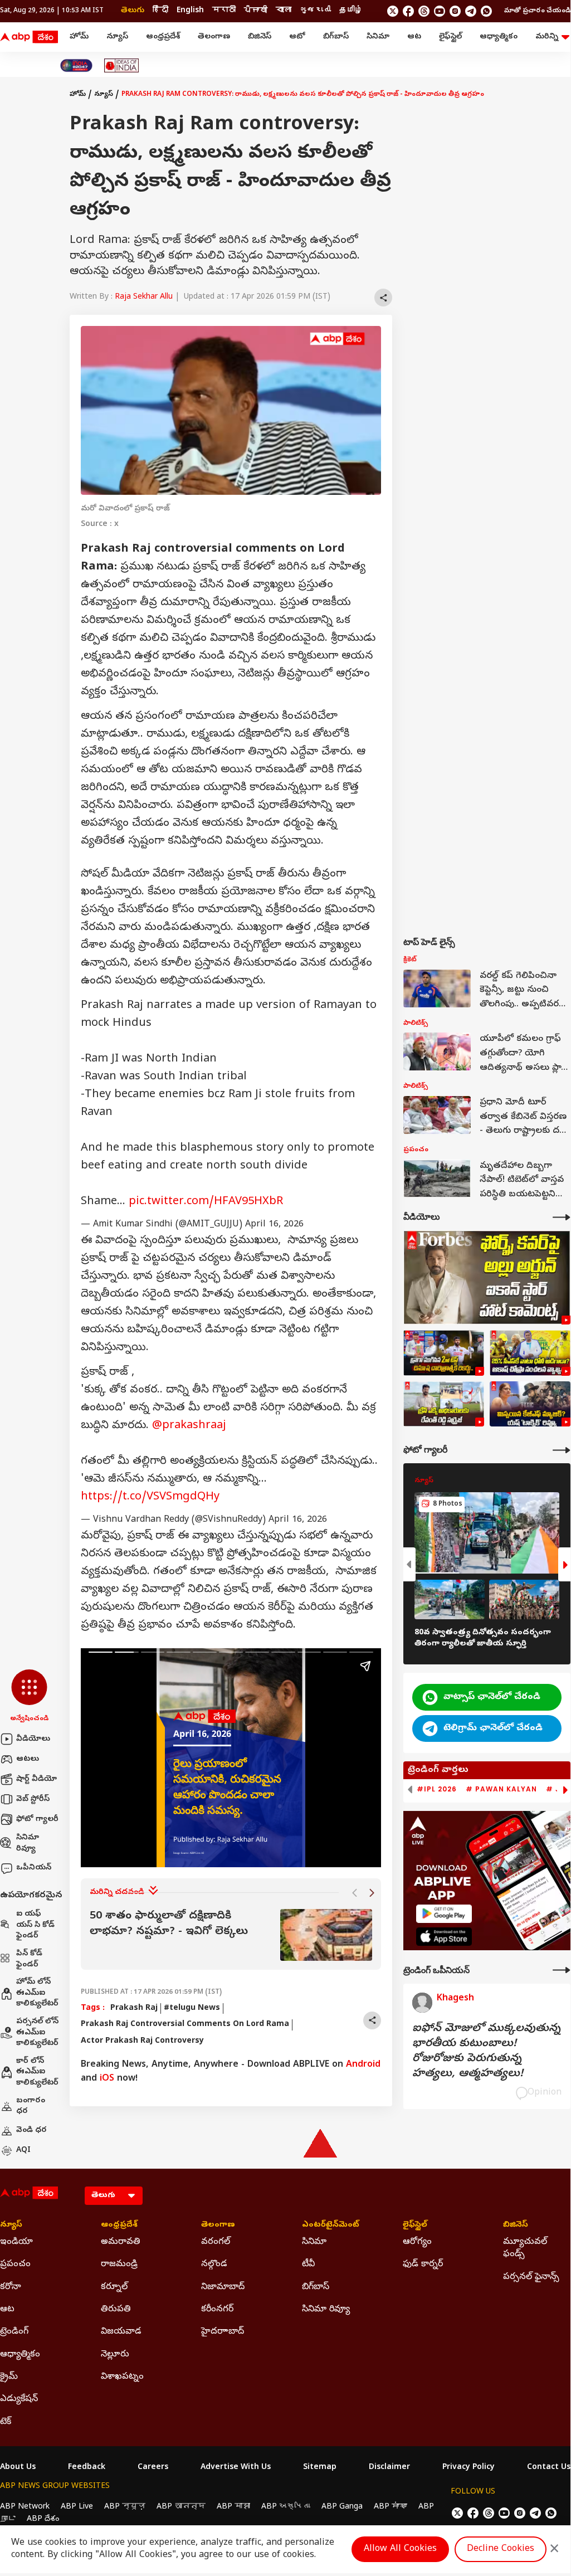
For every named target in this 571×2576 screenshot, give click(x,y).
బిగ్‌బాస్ (336, 37)
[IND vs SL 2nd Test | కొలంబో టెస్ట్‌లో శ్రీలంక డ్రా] (444, 1353)
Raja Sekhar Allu (144, 297)
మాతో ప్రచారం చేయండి (537, 11)
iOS (107, 2079)
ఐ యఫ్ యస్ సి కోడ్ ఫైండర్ (35, 1925)
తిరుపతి (116, 2310)
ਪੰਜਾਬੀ (256, 11)
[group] (231, 1935)
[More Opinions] (562, 1970)
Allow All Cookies (400, 2549)
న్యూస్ (117, 37)
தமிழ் (351, 11)
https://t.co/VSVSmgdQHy (150, 1498)
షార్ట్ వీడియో (36, 1779)
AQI (23, 2151)
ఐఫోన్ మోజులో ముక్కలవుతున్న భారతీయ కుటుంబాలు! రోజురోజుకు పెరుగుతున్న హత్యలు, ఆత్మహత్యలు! (486, 2052)
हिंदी (160, 11)
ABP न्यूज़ (125, 2507)
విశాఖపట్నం (122, 2377)
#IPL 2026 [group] (437, 1789)
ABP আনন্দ (181, 2507)
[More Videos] (562, 1217)
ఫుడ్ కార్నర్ (423, 2265)
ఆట (414, 37)
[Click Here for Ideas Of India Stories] (122, 65)
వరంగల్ (216, 2242)
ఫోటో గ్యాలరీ (37, 1820)
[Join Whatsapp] (486, 11)
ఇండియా (16, 2242)
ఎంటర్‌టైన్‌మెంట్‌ (331, 2226)
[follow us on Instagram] (455, 11)
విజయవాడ (121, 2332)
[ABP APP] (444, 1914)
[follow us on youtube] (440, 11)
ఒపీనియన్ (34, 1868)
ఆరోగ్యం (417, 2242)
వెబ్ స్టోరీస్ (33, 1800)
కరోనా (11, 2287)
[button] (29, 1697)
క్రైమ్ (9, 2377)
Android (363, 2065)
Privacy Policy (468, 2468)
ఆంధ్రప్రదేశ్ (163, 37)
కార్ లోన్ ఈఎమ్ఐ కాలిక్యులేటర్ (37, 2072)
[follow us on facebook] (408, 11)
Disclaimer (389, 2468)
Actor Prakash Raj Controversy (142, 2041)
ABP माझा (233, 2507)
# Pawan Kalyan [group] (501, 1789)
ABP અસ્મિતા (286, 2507)
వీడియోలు (33, 1739)
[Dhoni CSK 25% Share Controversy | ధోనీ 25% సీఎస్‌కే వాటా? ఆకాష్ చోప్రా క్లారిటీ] (530, 1353)
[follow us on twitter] (393, 11)
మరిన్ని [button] (547, 37)
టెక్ (6, 2422)
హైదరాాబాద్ (223, 2332)
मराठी (224, 11)
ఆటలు (28, 1759)
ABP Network (25, 2507)
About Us (18, 2468)
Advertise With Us (236, 2468)
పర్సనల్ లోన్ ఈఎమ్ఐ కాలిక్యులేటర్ (37, 2033)
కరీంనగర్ (217, 2310)
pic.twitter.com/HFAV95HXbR (206, 1202)
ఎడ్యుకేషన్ (19, 2399)
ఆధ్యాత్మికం (499, 37)
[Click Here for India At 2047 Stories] (76, 65)
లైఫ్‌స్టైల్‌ (450, 37)
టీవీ (308, 2265)
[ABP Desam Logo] (29, 37)
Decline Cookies (501, 2549)
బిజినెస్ (260, 37)
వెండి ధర (31, 2131)
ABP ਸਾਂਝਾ (391, 2507)
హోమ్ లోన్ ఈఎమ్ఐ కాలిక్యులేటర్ (37, 1993)
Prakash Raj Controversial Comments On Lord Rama (185, 2025)
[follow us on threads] (424, 11)
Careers (153, 2468)
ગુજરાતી (315, 11)
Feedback (87, 2468)
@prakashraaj (189, 1426)
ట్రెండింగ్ (14, 2332)
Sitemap (320, 2468)
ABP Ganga (342, 2507)
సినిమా (378, 37)
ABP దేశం (43, 2519)
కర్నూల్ (114, 2287)
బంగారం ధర (31, 2107)
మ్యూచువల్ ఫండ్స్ (525, 2248)
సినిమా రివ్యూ (28, 1844)
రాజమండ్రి (119, 2265)
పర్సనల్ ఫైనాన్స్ (531, 2277)
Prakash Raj (134, 2008)
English (190, 11)
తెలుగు (133, 11)
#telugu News (192, 2008)
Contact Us (549, 2468)
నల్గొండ (214, 2265)
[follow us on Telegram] (471, 11)
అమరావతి (121, 2242)
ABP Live (77, 2507)
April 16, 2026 (274, 1225)
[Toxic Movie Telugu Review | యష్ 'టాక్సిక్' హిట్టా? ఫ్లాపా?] (530, 1404)
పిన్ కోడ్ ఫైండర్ (29, 1959)
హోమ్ (79, 37)
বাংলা (284, 11)
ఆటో (297, 37)
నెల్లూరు (115, 2355)
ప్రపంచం (15, 2265)
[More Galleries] (562, 1450)
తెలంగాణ (214, 37)
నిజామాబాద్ (223, 2287)
